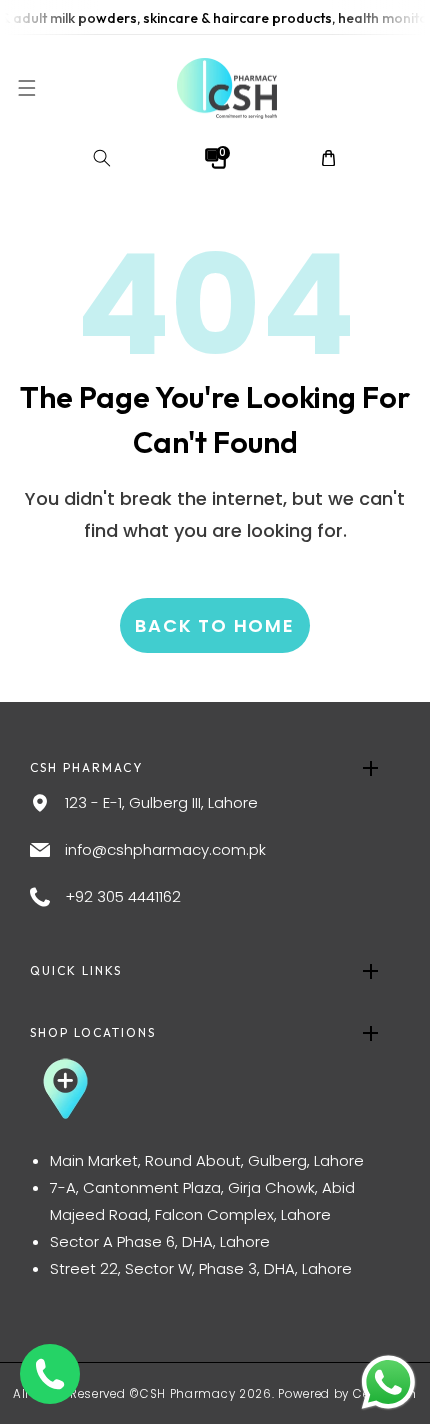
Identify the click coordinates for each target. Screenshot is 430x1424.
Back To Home (215, 624)
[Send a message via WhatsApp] (388, 1382)
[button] (26, 88)
